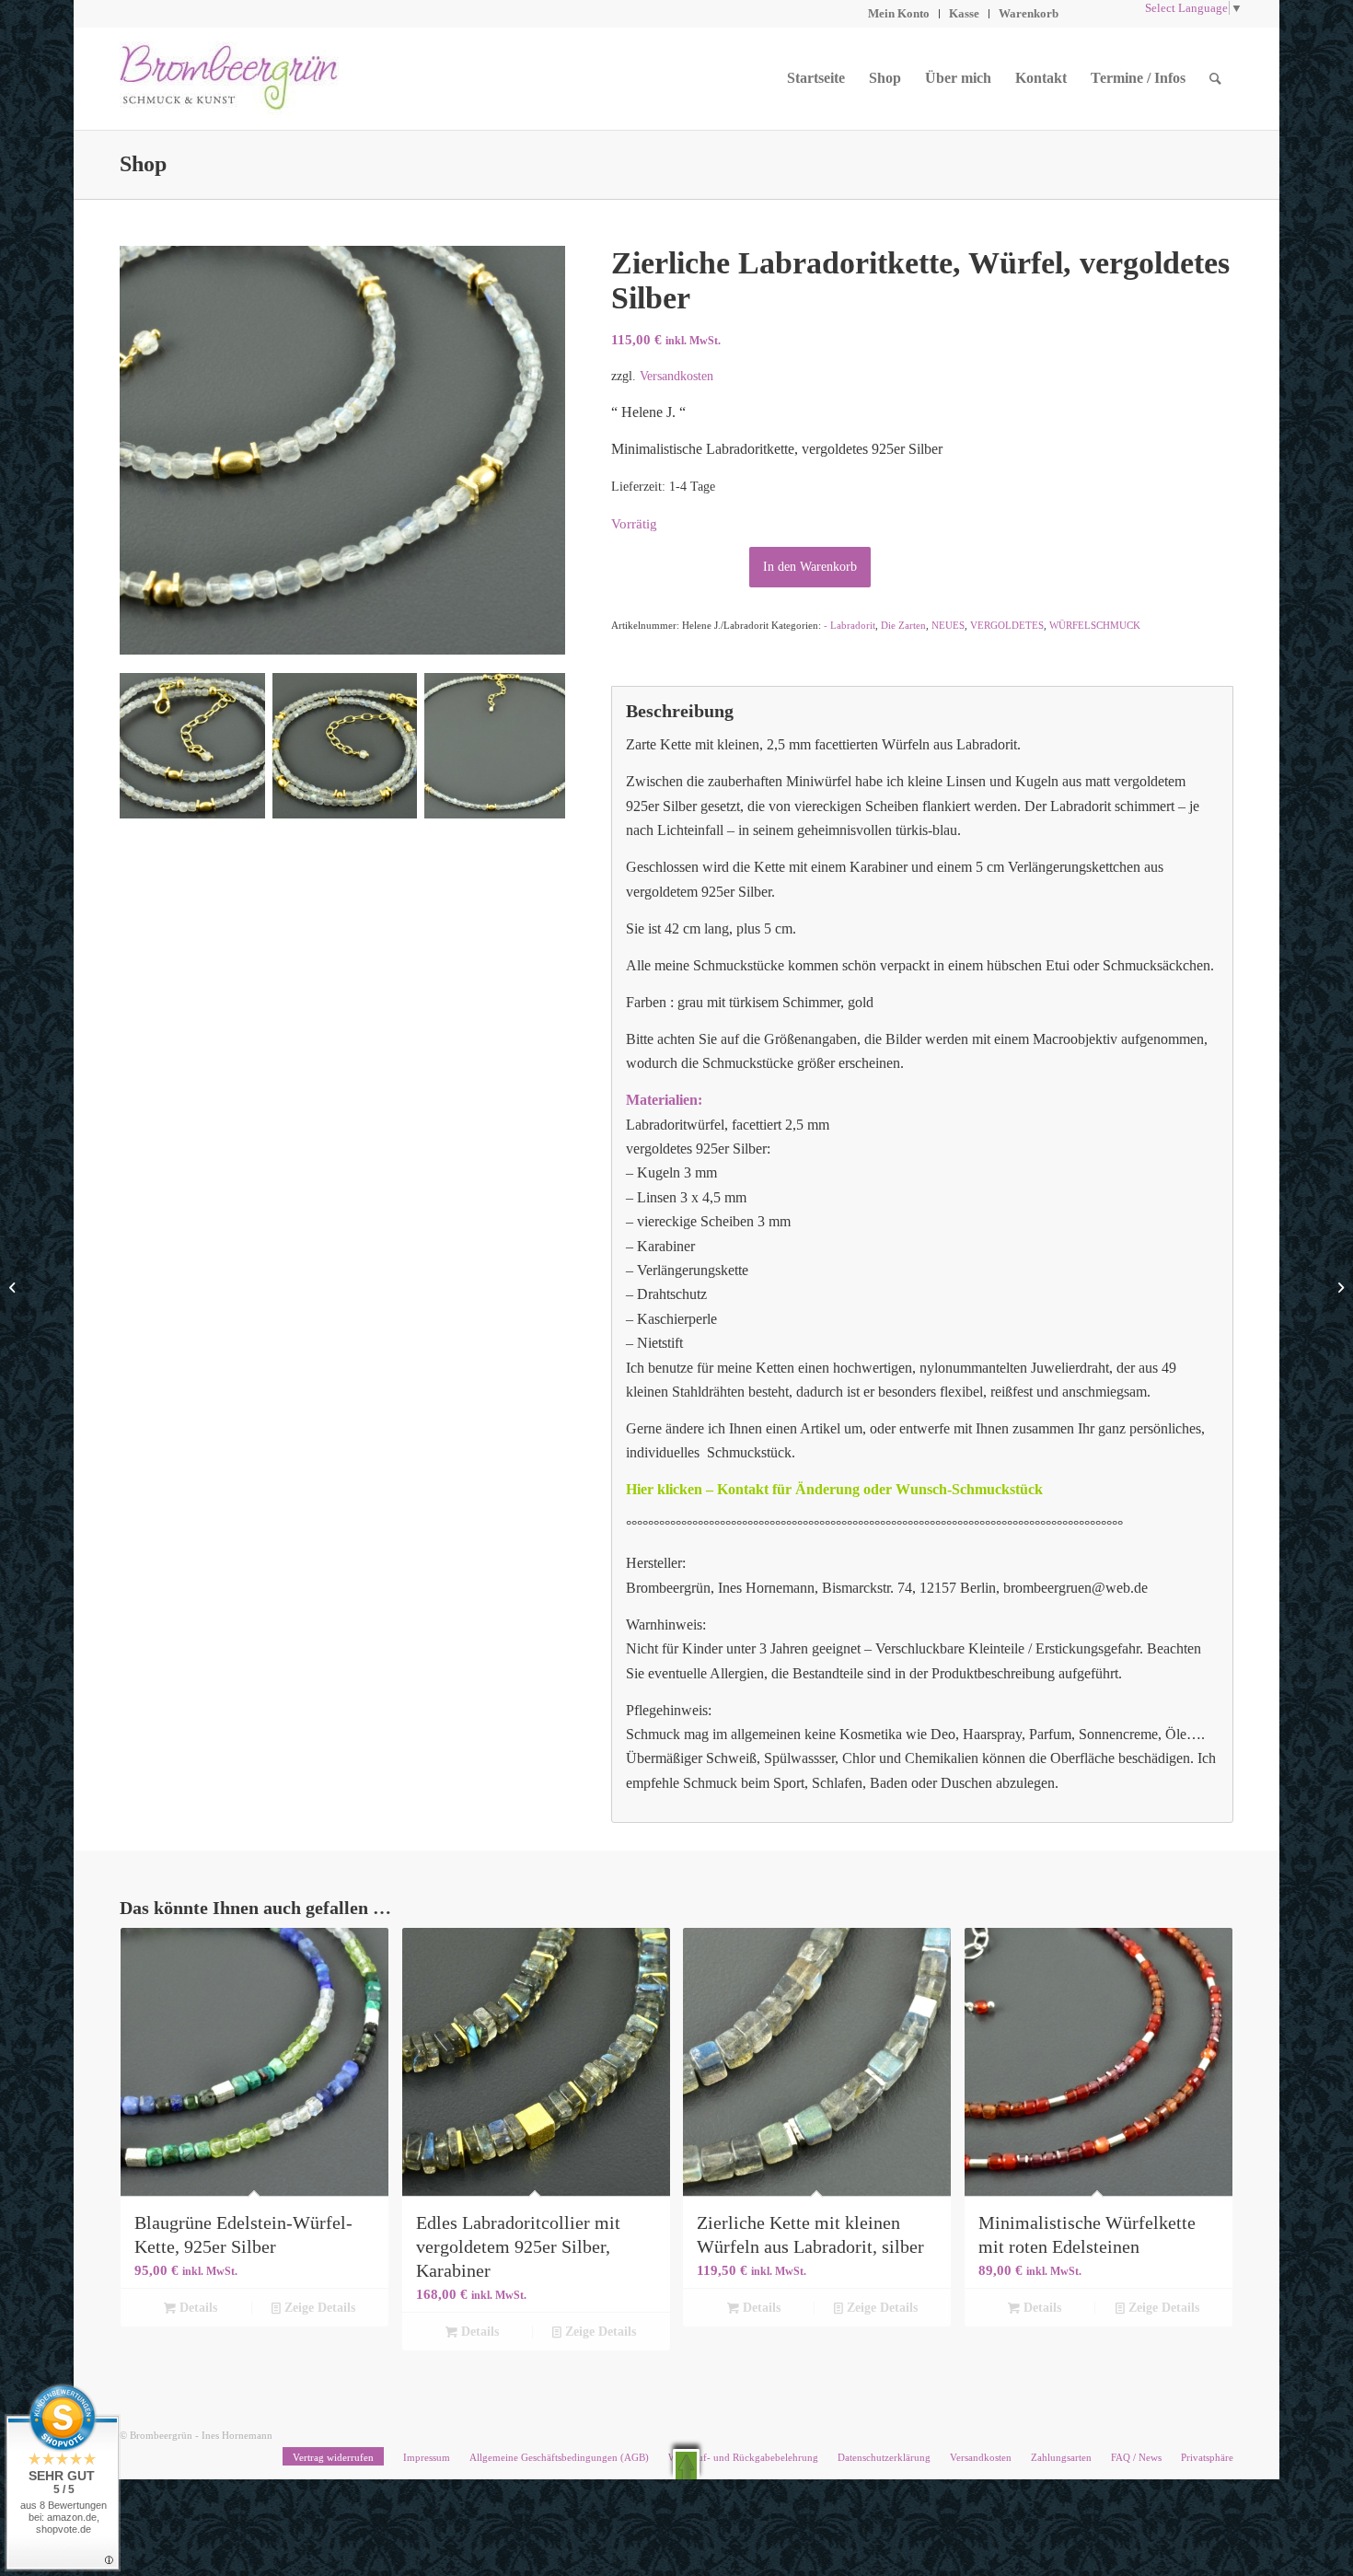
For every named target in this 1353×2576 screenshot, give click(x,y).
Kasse (964, 13)
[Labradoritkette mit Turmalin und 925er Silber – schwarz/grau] (1339, 1288)
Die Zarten (903, 625)
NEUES (948, 625)
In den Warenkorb (810, 567)
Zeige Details (318, 2308)
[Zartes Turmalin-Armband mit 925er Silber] (14, 1288)
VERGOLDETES (1007, 625)
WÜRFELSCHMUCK (1095, 625)
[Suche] (1215, 78)
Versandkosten (676, 376)
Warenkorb (1029, 13)
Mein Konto (899, 13)
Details (197, 2308)
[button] (686, 2464)
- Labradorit (850, 625)
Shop (143, 164)
